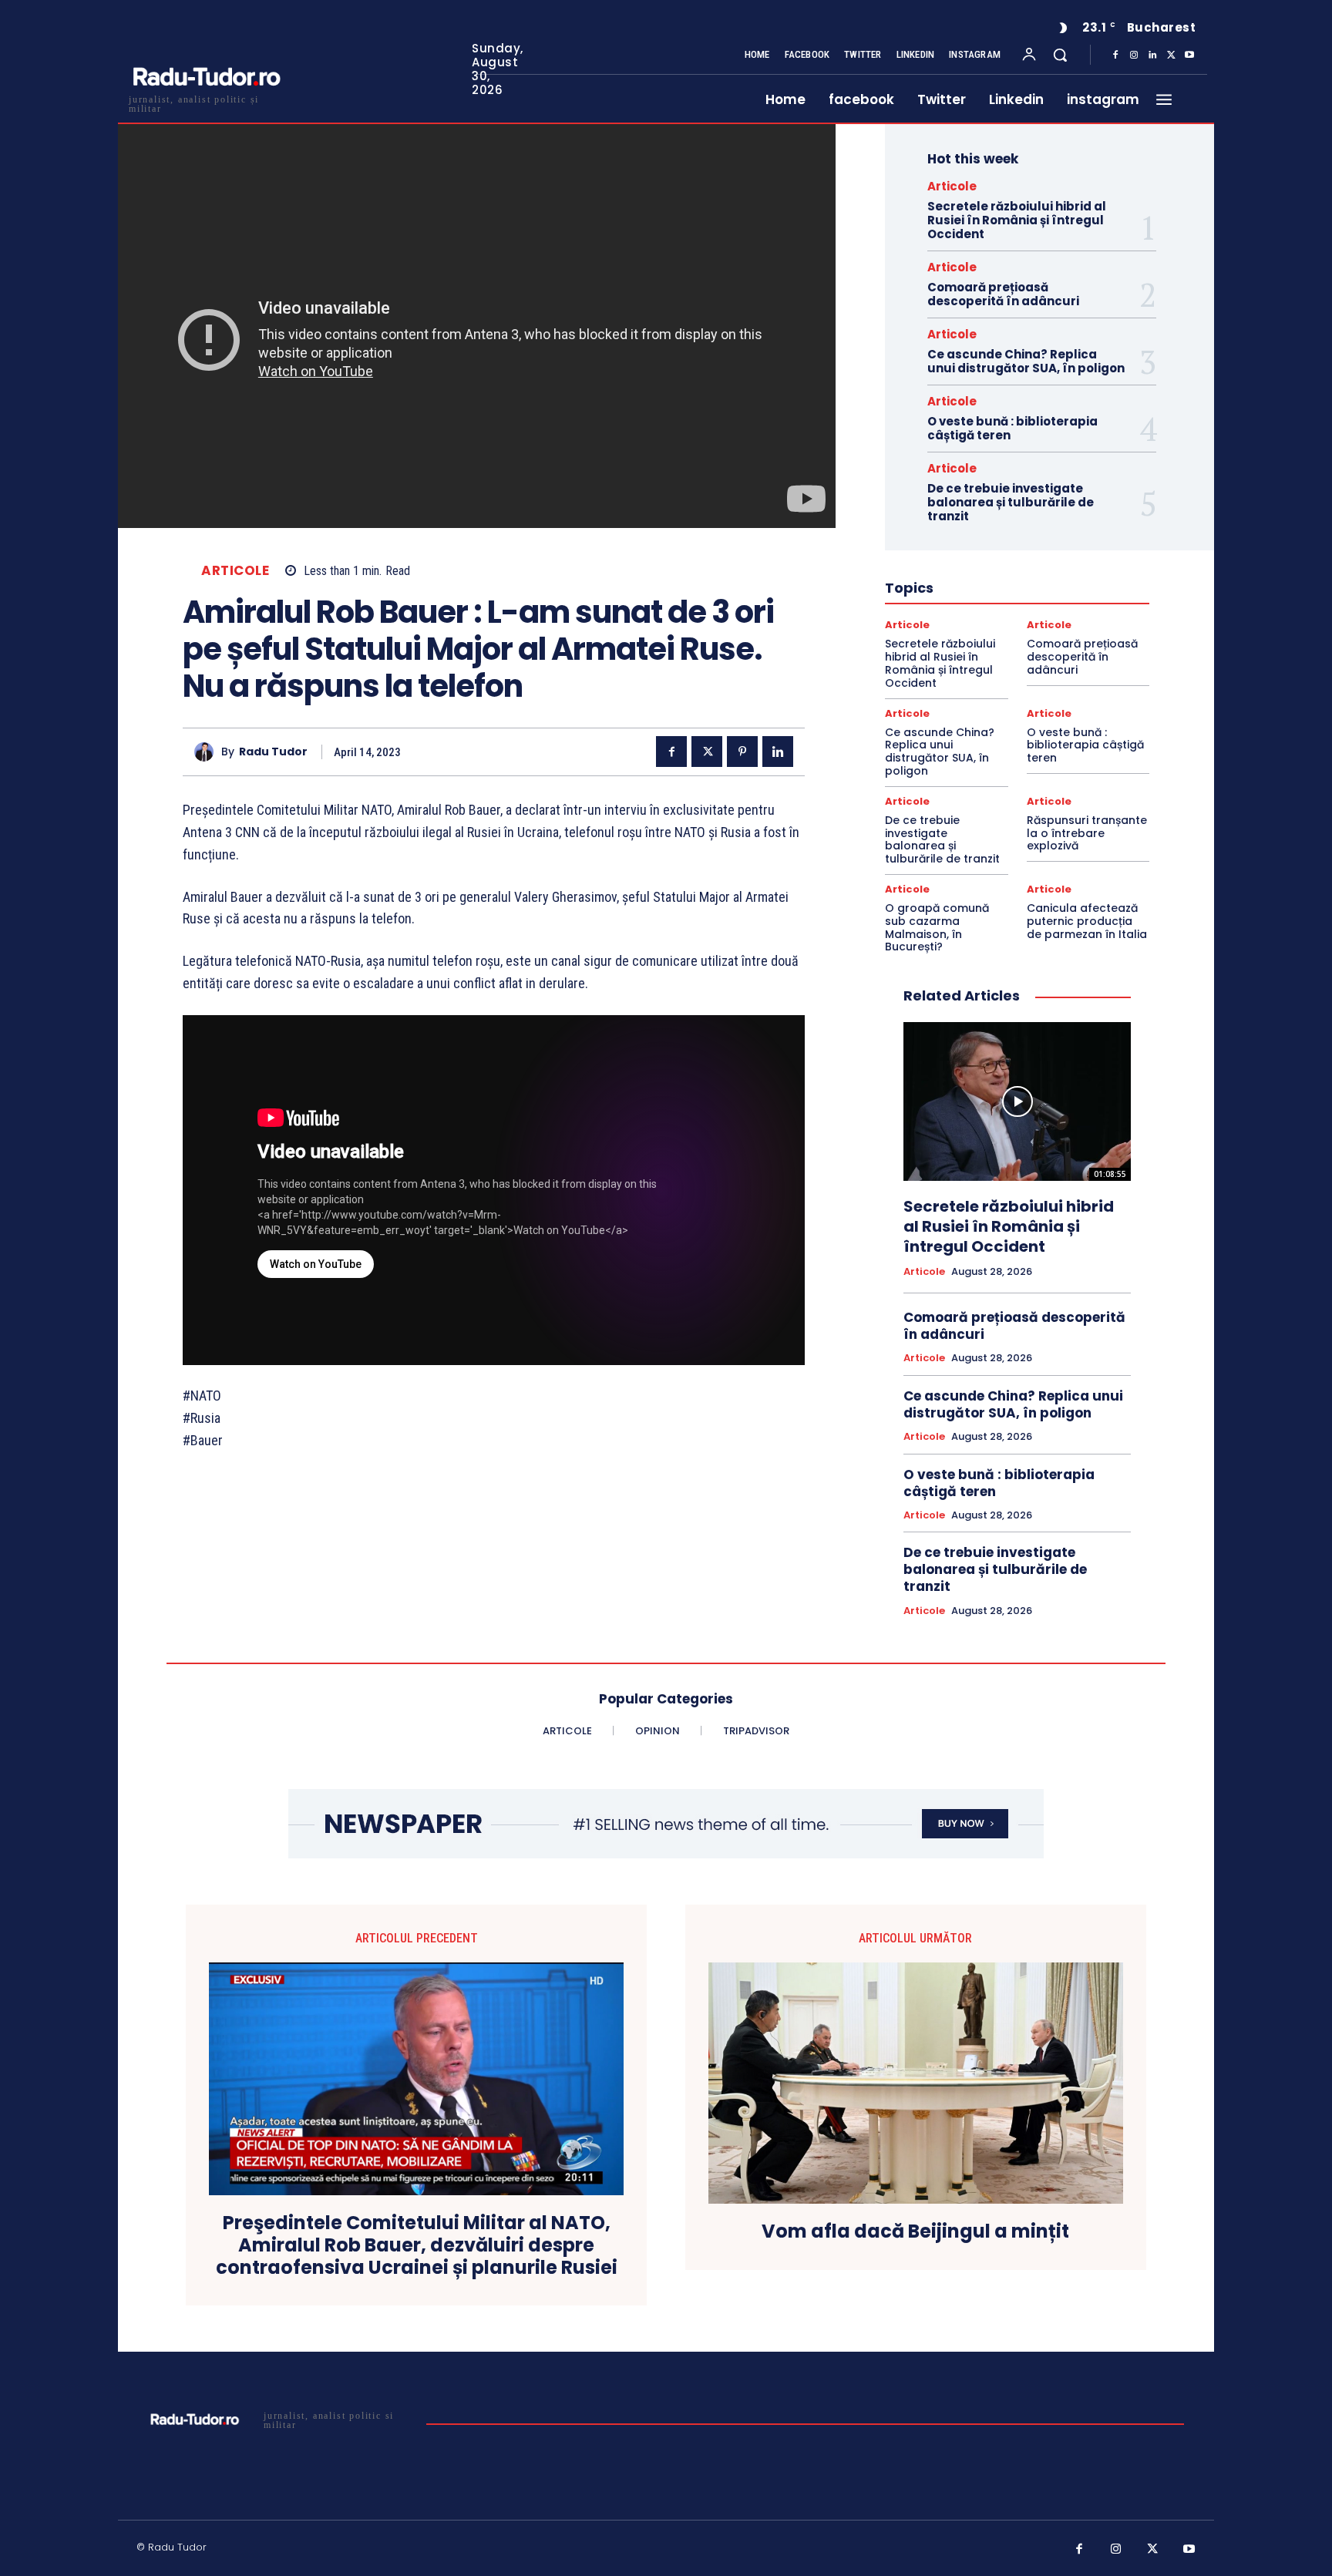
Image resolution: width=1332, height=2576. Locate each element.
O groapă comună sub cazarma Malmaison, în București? (937, 927)
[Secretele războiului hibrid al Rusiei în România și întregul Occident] (1017, 1101)
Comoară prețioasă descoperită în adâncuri (1003, 294)
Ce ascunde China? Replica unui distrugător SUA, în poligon (1026, 361)
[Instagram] (1134, 55)
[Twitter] (1171, 55)
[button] (1060, 55)
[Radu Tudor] (208, 752)
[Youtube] (1189, 55)
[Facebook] (1115, 55)
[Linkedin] (1152, 55)
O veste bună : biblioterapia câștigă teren (1012, 428)
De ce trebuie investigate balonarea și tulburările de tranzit (1011, 502)
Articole (235, 571)
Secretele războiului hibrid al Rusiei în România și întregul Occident (1017, 220)
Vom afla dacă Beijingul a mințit (915, 2232)
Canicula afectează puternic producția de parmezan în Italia (1087, 921)
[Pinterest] (742, 752)
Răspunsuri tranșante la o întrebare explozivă (1087, 833)
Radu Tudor (273, 752)
